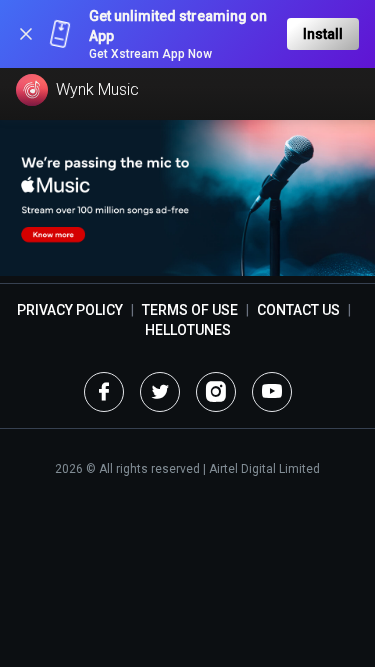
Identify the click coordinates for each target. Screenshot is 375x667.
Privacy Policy (70, 310)
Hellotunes (188, 330)
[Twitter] (160, 392)
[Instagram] (216, 392)
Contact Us (298, 310)
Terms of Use (190, 310)
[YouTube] (272, 392)
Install (323, 34)
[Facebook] (104, 392)
